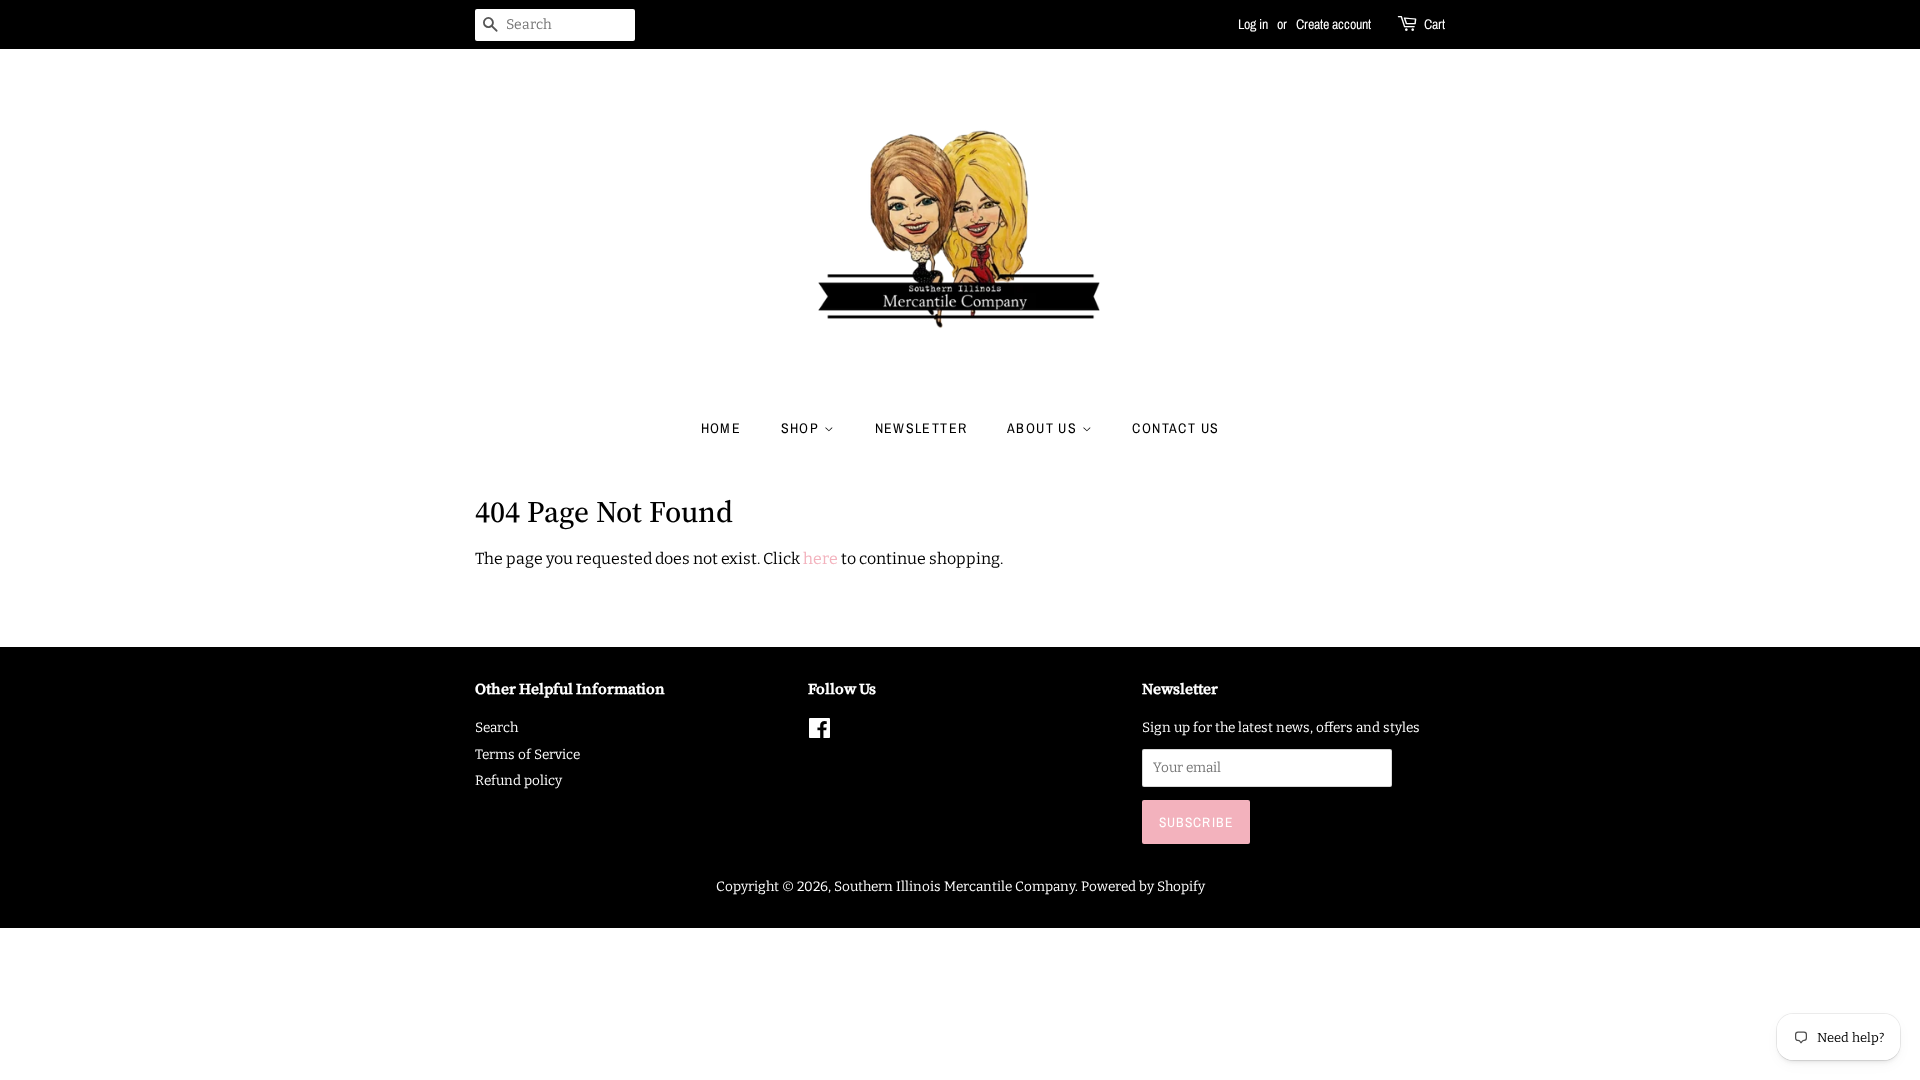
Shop (802, 428)
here (820, 558)
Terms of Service (527, 754)
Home (721, 428)
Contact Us (1175, 428)
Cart (1434, 24)
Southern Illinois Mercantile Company (954, 886)
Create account (1333, 24)
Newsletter (921, 428)
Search (496, 727)
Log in (1253, 24)
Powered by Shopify (1143, 886)
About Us (1044, 428)
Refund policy (518, 780)
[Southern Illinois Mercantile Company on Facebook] (819, 732)
